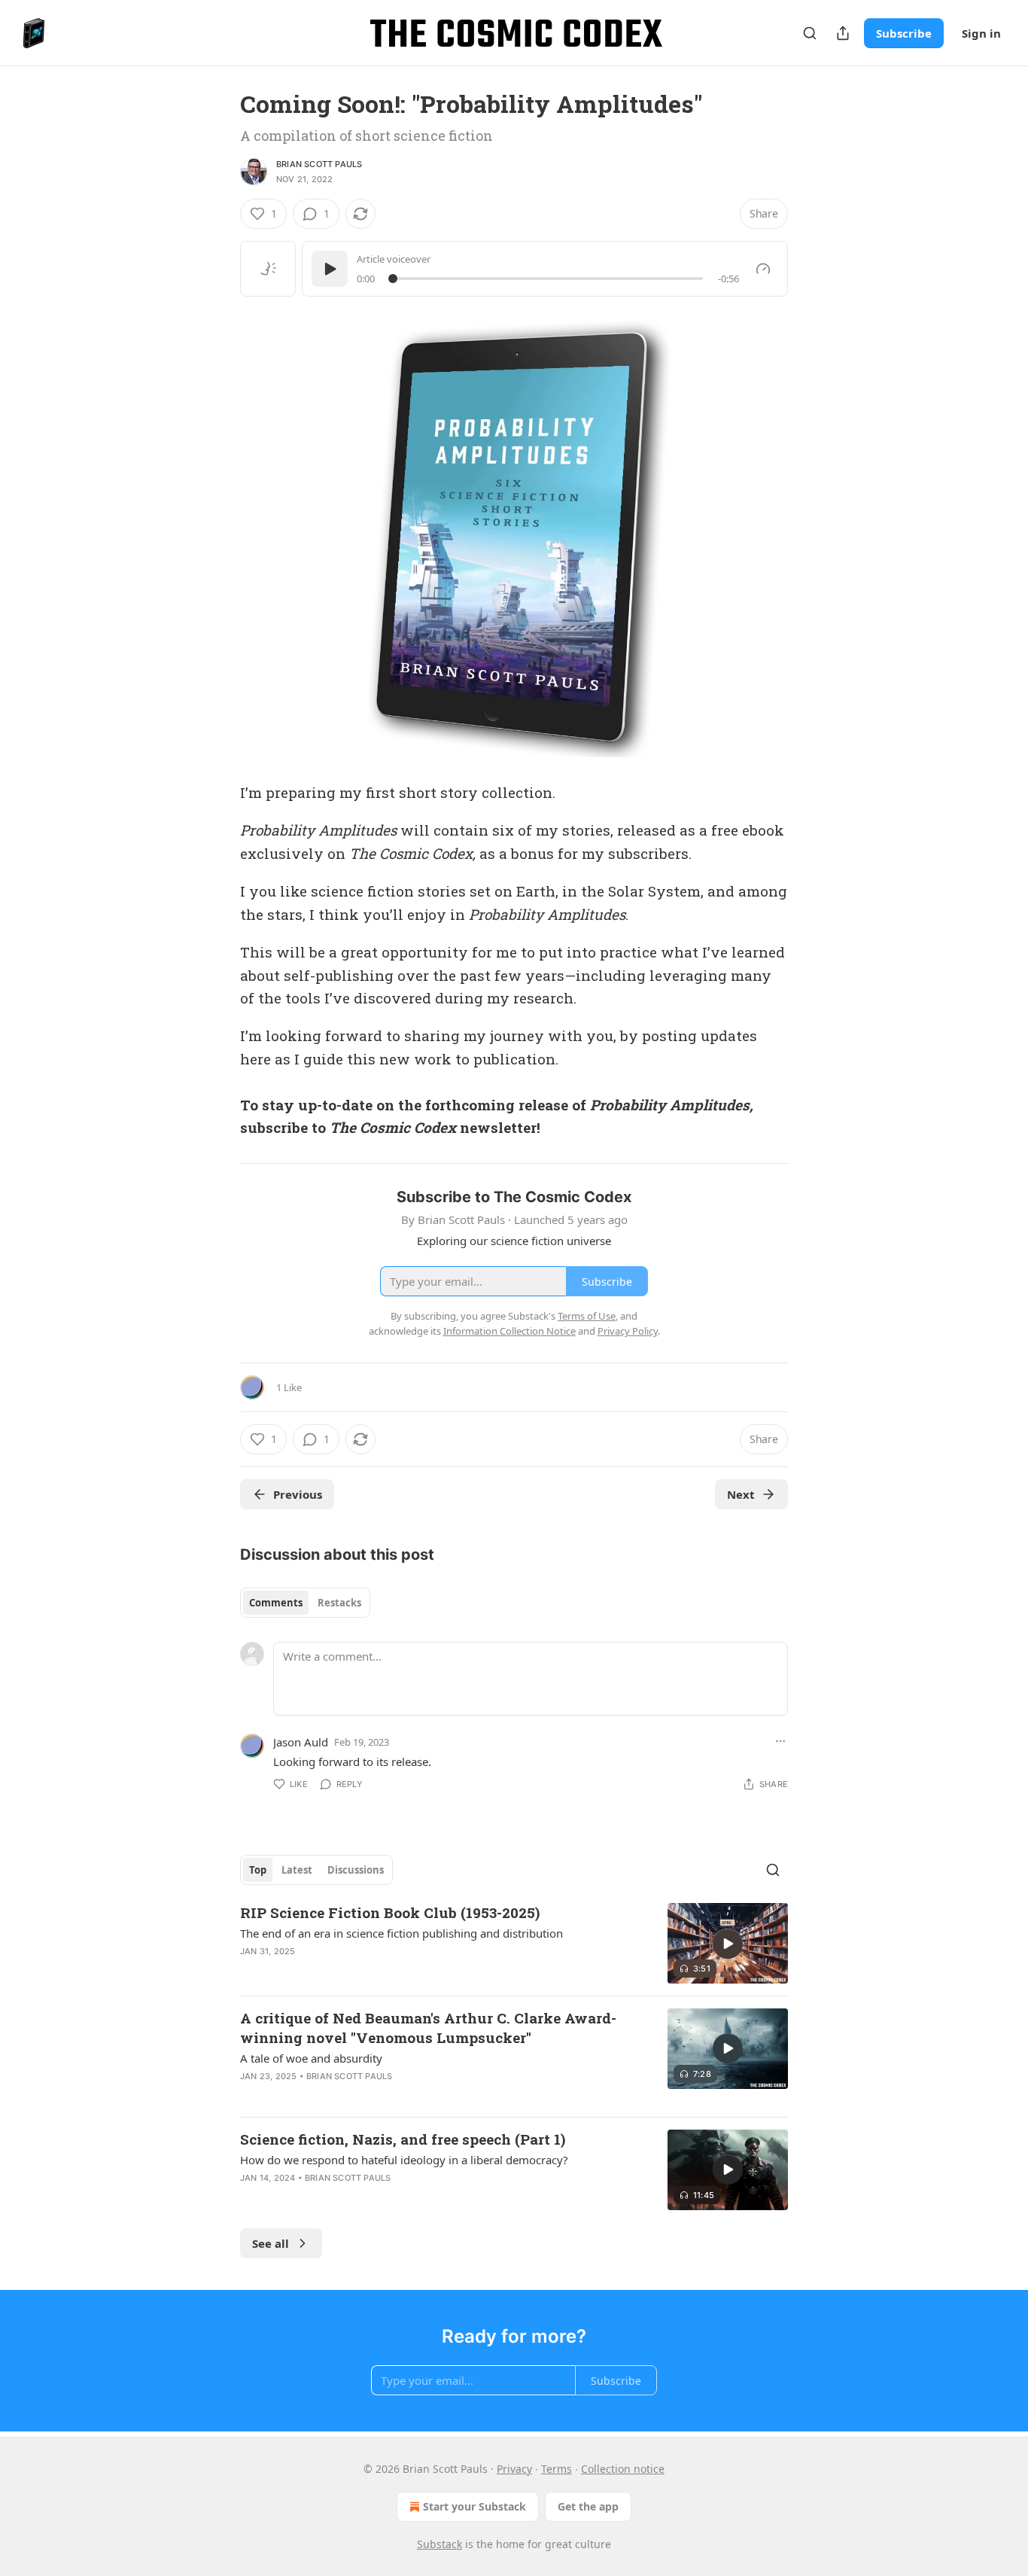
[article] (514, 1943)
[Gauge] (763, 269)
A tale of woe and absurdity (311, 2058)
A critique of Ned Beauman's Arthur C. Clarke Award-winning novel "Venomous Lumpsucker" (428, 2028)
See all (271, 2243)
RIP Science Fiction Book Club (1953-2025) (390, 1912)
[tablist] (305, 1603)
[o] (728, 1944)
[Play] (330, 269)
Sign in (981, 33)
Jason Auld (301, 1742)
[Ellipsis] (780, 1741)
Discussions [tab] (356, 1870)
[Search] (810, 33)
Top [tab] (258, 1870)
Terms (557, 2469)
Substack (439, 2544)
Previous (298, 1494)
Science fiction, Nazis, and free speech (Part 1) (403, 2139)
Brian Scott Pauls (319, 164)
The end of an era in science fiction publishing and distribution (401, 1933)
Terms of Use (587, 1316)
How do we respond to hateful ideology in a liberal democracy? (404, 2160)
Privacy (514, 2469)
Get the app (588, 2506)
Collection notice (623, 2469)
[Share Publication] (843, 33)
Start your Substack (474, 2506)
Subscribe (904, 33)
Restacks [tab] (339, 1603)
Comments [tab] (276, 1603)
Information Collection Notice (509, 1331)
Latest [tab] (297, 1870)
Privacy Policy (628, 1331)
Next (741, 1494)
